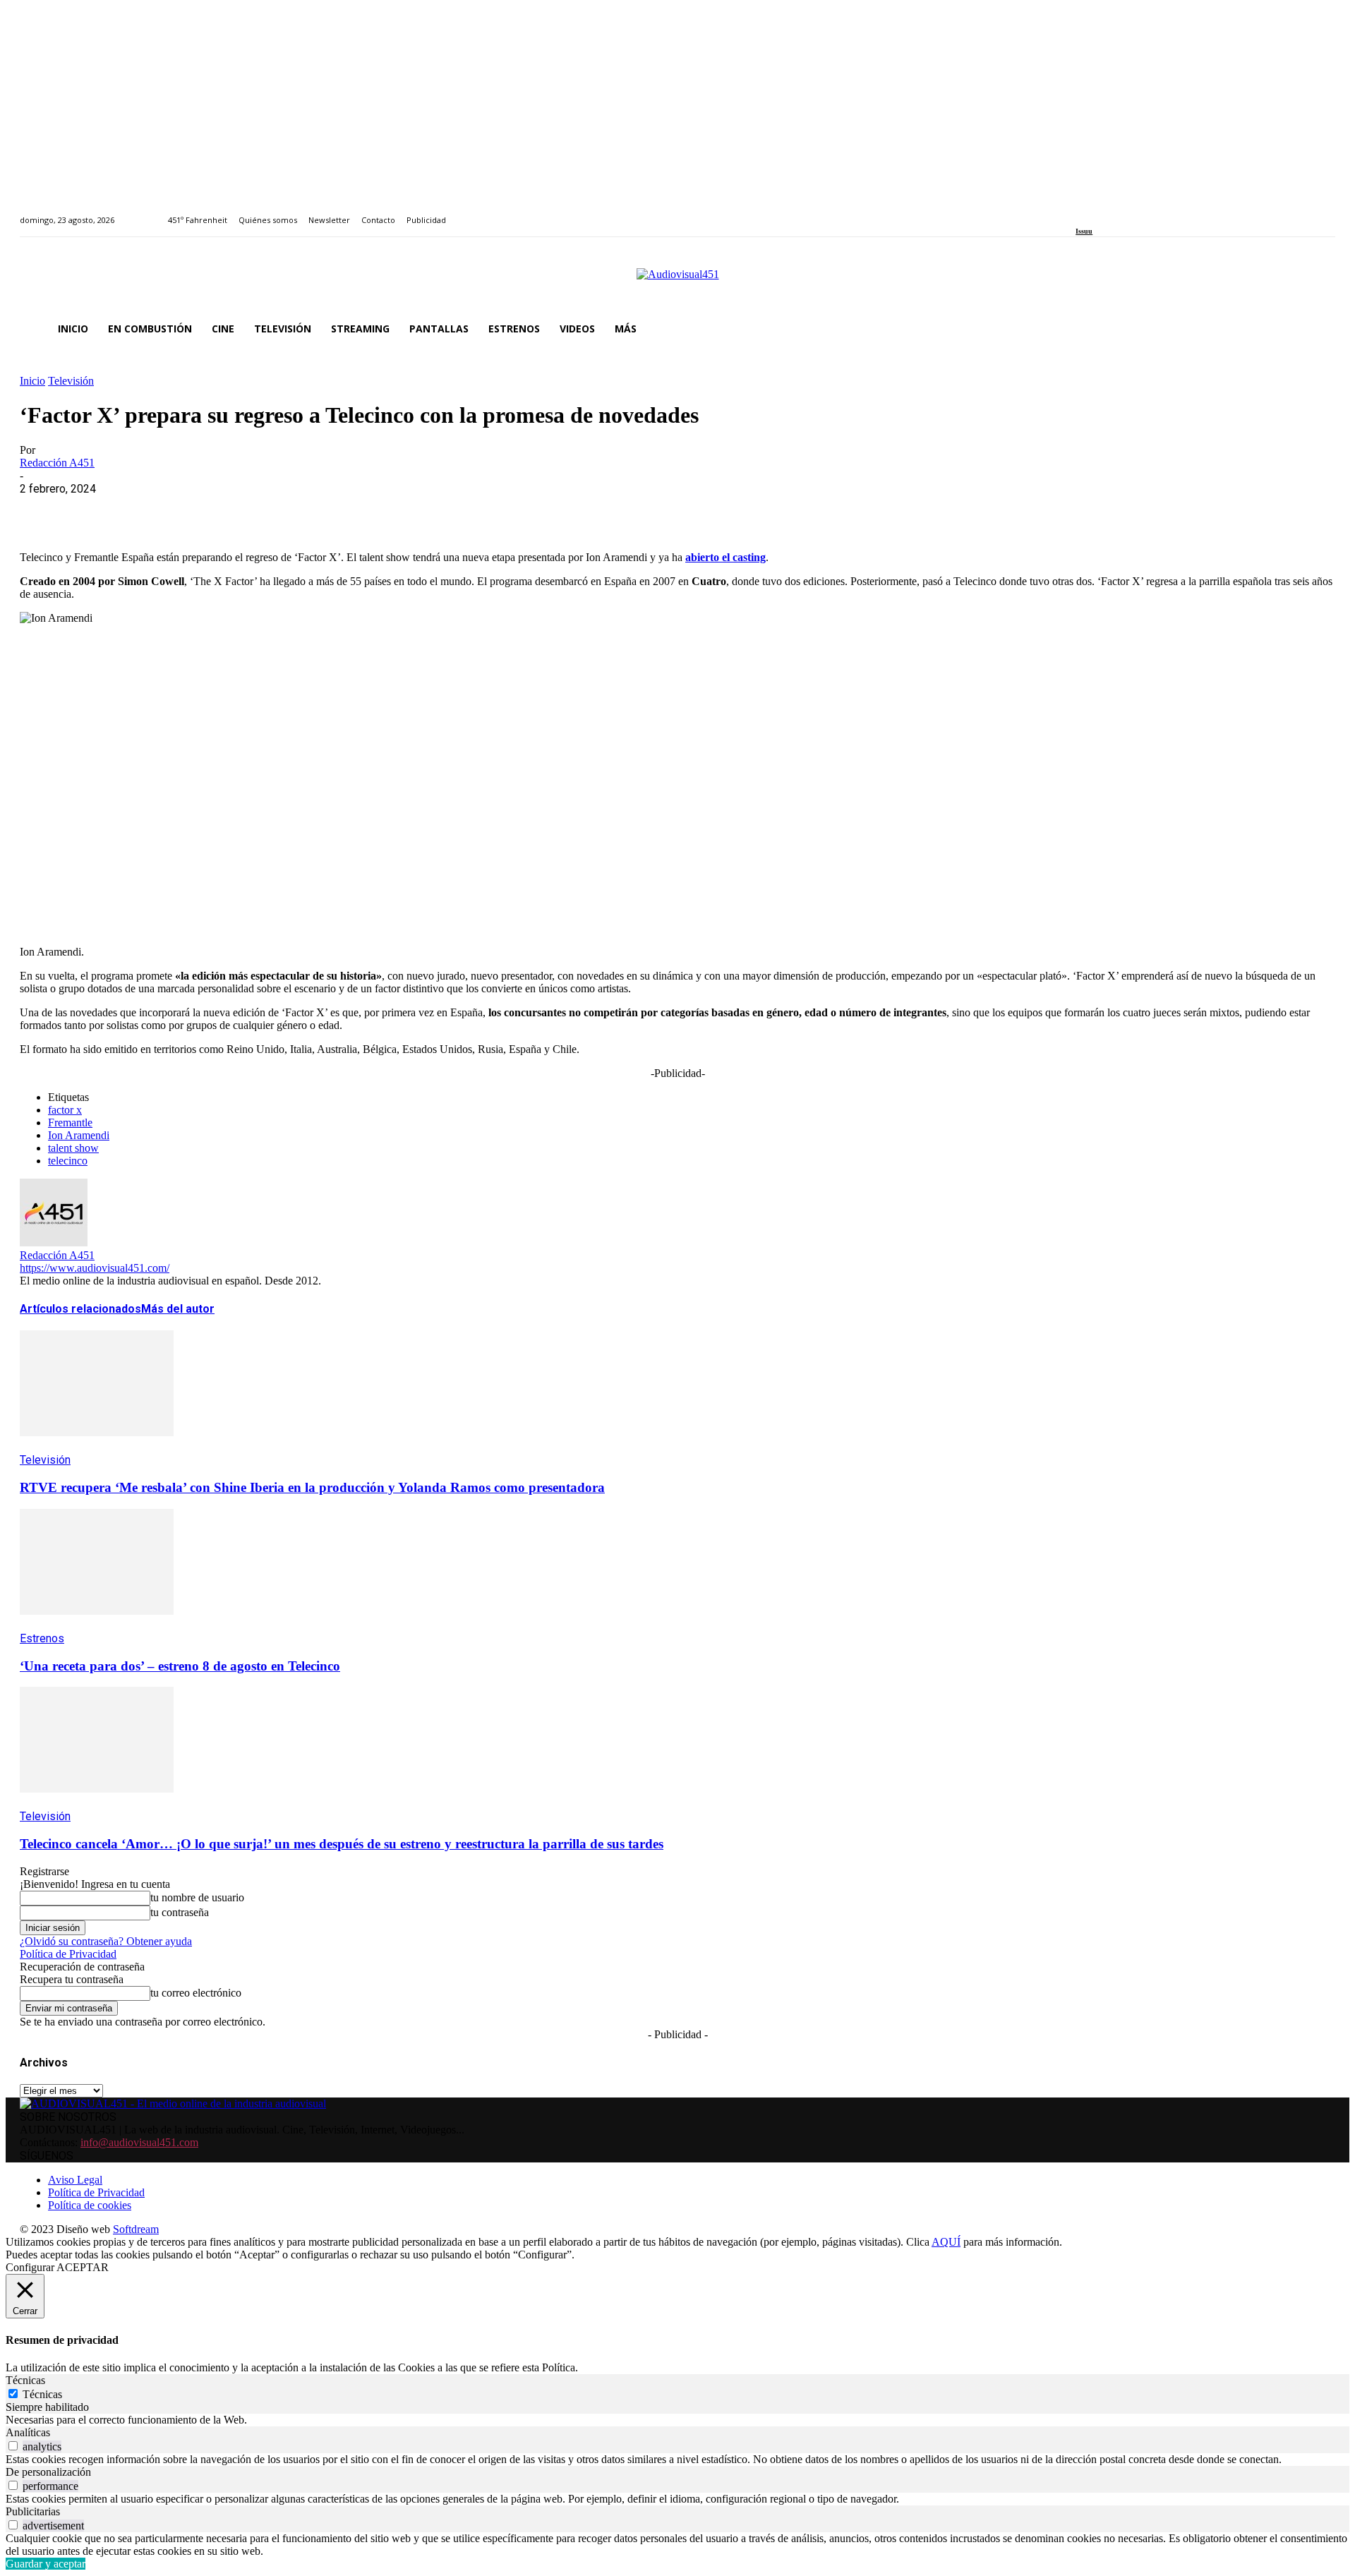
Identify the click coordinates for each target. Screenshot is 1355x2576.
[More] (348, 510)
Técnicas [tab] (25, 2380)
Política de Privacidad (68, 1954)
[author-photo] (54, 1242)
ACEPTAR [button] (83, 2267)
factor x (65, 1110)
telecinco (68, 1161)
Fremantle (70, 1123)
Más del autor (178, 1309)
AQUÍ (946, 2242)
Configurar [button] (30, 2267)
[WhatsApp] (145, 510)
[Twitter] (1129, 212)
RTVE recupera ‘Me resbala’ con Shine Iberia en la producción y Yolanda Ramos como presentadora (312, 1487)
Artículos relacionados (80, 1309)
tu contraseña (180, 1912)
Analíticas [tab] (28, 2432)
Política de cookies (90, 2205)
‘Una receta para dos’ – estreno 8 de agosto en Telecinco (180, 1666)
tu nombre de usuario (197, 1897)
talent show (73, 1148)
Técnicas (42, 2394)
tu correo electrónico (196, 1993)
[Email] (246, 510)
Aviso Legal (75, 2180)
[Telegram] (297, 510)
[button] (1318, 329)
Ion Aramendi (79, 1135)
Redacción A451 (57, 463)
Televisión (71, 381)
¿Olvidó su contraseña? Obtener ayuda (106, 1941)
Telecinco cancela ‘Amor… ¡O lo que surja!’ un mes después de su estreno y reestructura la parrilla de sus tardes (342, 1844)
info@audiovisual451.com (139, 2142)
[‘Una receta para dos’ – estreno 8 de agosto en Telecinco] (97, 1625)
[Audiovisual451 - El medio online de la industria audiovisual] (677, 282)
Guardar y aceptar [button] (46, 2564)
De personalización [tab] (48, 2472)
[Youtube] (1144, 212)
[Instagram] (1096, 212)
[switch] (13, 2446)
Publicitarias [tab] (33, 2511)
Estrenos (42, 1638)
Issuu (1084, 231)
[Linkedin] (1113, 212)
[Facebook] (1080, 212)
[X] (94, 510)
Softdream (136, 2229)
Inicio (32, 381)
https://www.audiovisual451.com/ (95, 1268)
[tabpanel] (677, 2420)
